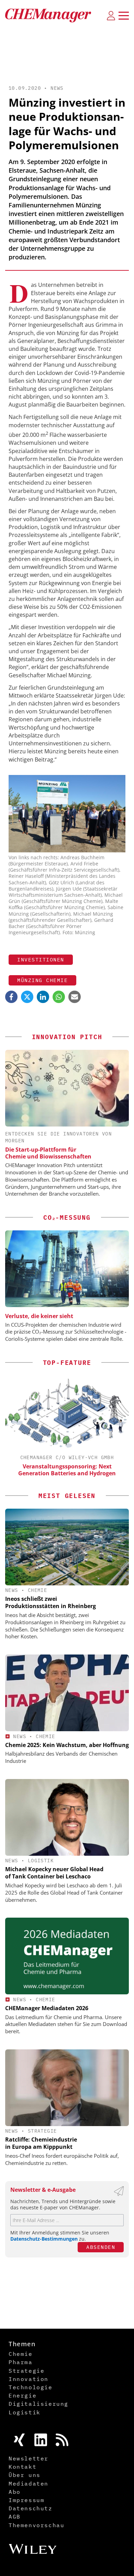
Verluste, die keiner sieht (39, 1316)
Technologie (31, 2387)
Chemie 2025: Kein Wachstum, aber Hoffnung (67, 1745)
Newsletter (29, 2458)
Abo (15, 2492)
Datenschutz (31, 2508)
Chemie (37, 1590)
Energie (23, 2395)
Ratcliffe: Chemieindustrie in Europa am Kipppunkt (41, 2143)
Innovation (29, 2379)
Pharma (21, 2362)
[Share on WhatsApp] (59, 997)
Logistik (41, 1861)
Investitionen (41, 960)
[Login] (111, 15)
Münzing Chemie (42, 980)
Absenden (101, 2247)
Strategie (42, 2131)
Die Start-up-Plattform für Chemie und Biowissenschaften (48, 1153)
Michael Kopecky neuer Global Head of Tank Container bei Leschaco (54, 1873)
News (57, 88)
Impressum (26, 2500)
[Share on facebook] (11, 997)
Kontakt (23, 2467)
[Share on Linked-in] (43, 997)
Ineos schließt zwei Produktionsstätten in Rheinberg (51, 1602)
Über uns (25, 2475)
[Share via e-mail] (75, 997)
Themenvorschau (36, 2525)
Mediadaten (29, 2483)
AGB (15, 2516)
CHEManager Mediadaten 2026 (47, 2008)
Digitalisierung (38, 2404)
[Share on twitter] (27, 997)
